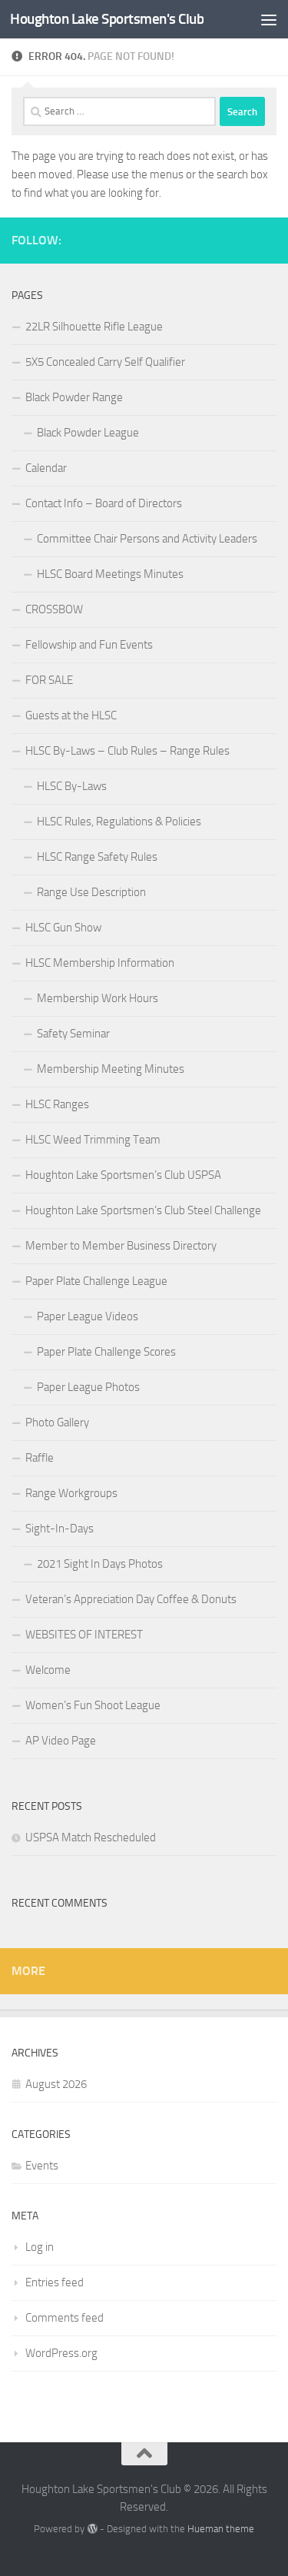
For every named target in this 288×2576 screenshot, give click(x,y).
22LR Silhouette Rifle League (94, 327)
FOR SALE (49, 680)
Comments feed (65, 2318)
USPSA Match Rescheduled (91, 1837)
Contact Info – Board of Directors (104, 503)
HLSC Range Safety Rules (97, 857)
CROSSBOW (54, 609)
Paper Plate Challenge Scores (106, 1352)
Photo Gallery (57, 1422)
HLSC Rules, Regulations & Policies (119, 822)
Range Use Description (91, 892)
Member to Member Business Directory (121, 1246)
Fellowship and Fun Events (89, 645)
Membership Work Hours (98, 998)
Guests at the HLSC (71, 715)
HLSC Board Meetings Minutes (110, 574)
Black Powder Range (74, 397)
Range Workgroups (71, 1493)
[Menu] (269, 19)
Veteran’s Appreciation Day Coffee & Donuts (131, 1599)
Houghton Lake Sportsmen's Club (107, 19)
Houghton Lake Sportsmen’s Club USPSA (123, 1175)
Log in (40, 2247)
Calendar (46, 468)
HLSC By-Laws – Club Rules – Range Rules (127, 751)
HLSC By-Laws (72, 786)
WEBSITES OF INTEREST (84, 1635)
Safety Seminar (73, 1034)
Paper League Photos (88, 1387)
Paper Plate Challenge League (96, 1281)
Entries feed (55, 2282)
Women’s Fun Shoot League (93, 1705)
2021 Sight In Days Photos (100, 1564)
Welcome (48, 1670)
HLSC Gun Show (63, 928)
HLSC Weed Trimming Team (93, 1140)
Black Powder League (88, 433)
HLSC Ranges (57, 1104)
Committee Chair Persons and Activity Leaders (147, 539)
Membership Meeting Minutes (111, 1069)
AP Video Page (61, 1741)
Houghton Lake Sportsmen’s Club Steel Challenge (143, 1210)
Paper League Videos (88, 1316)
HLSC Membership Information (100, 963)
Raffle (40, 1458)
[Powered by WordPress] (92, 2529)
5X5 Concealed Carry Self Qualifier (105, 362)
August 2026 (56, 2084)
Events (42, 2166)
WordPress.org (61, 2353)
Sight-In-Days (60, 1529)
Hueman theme (221, 2529)
